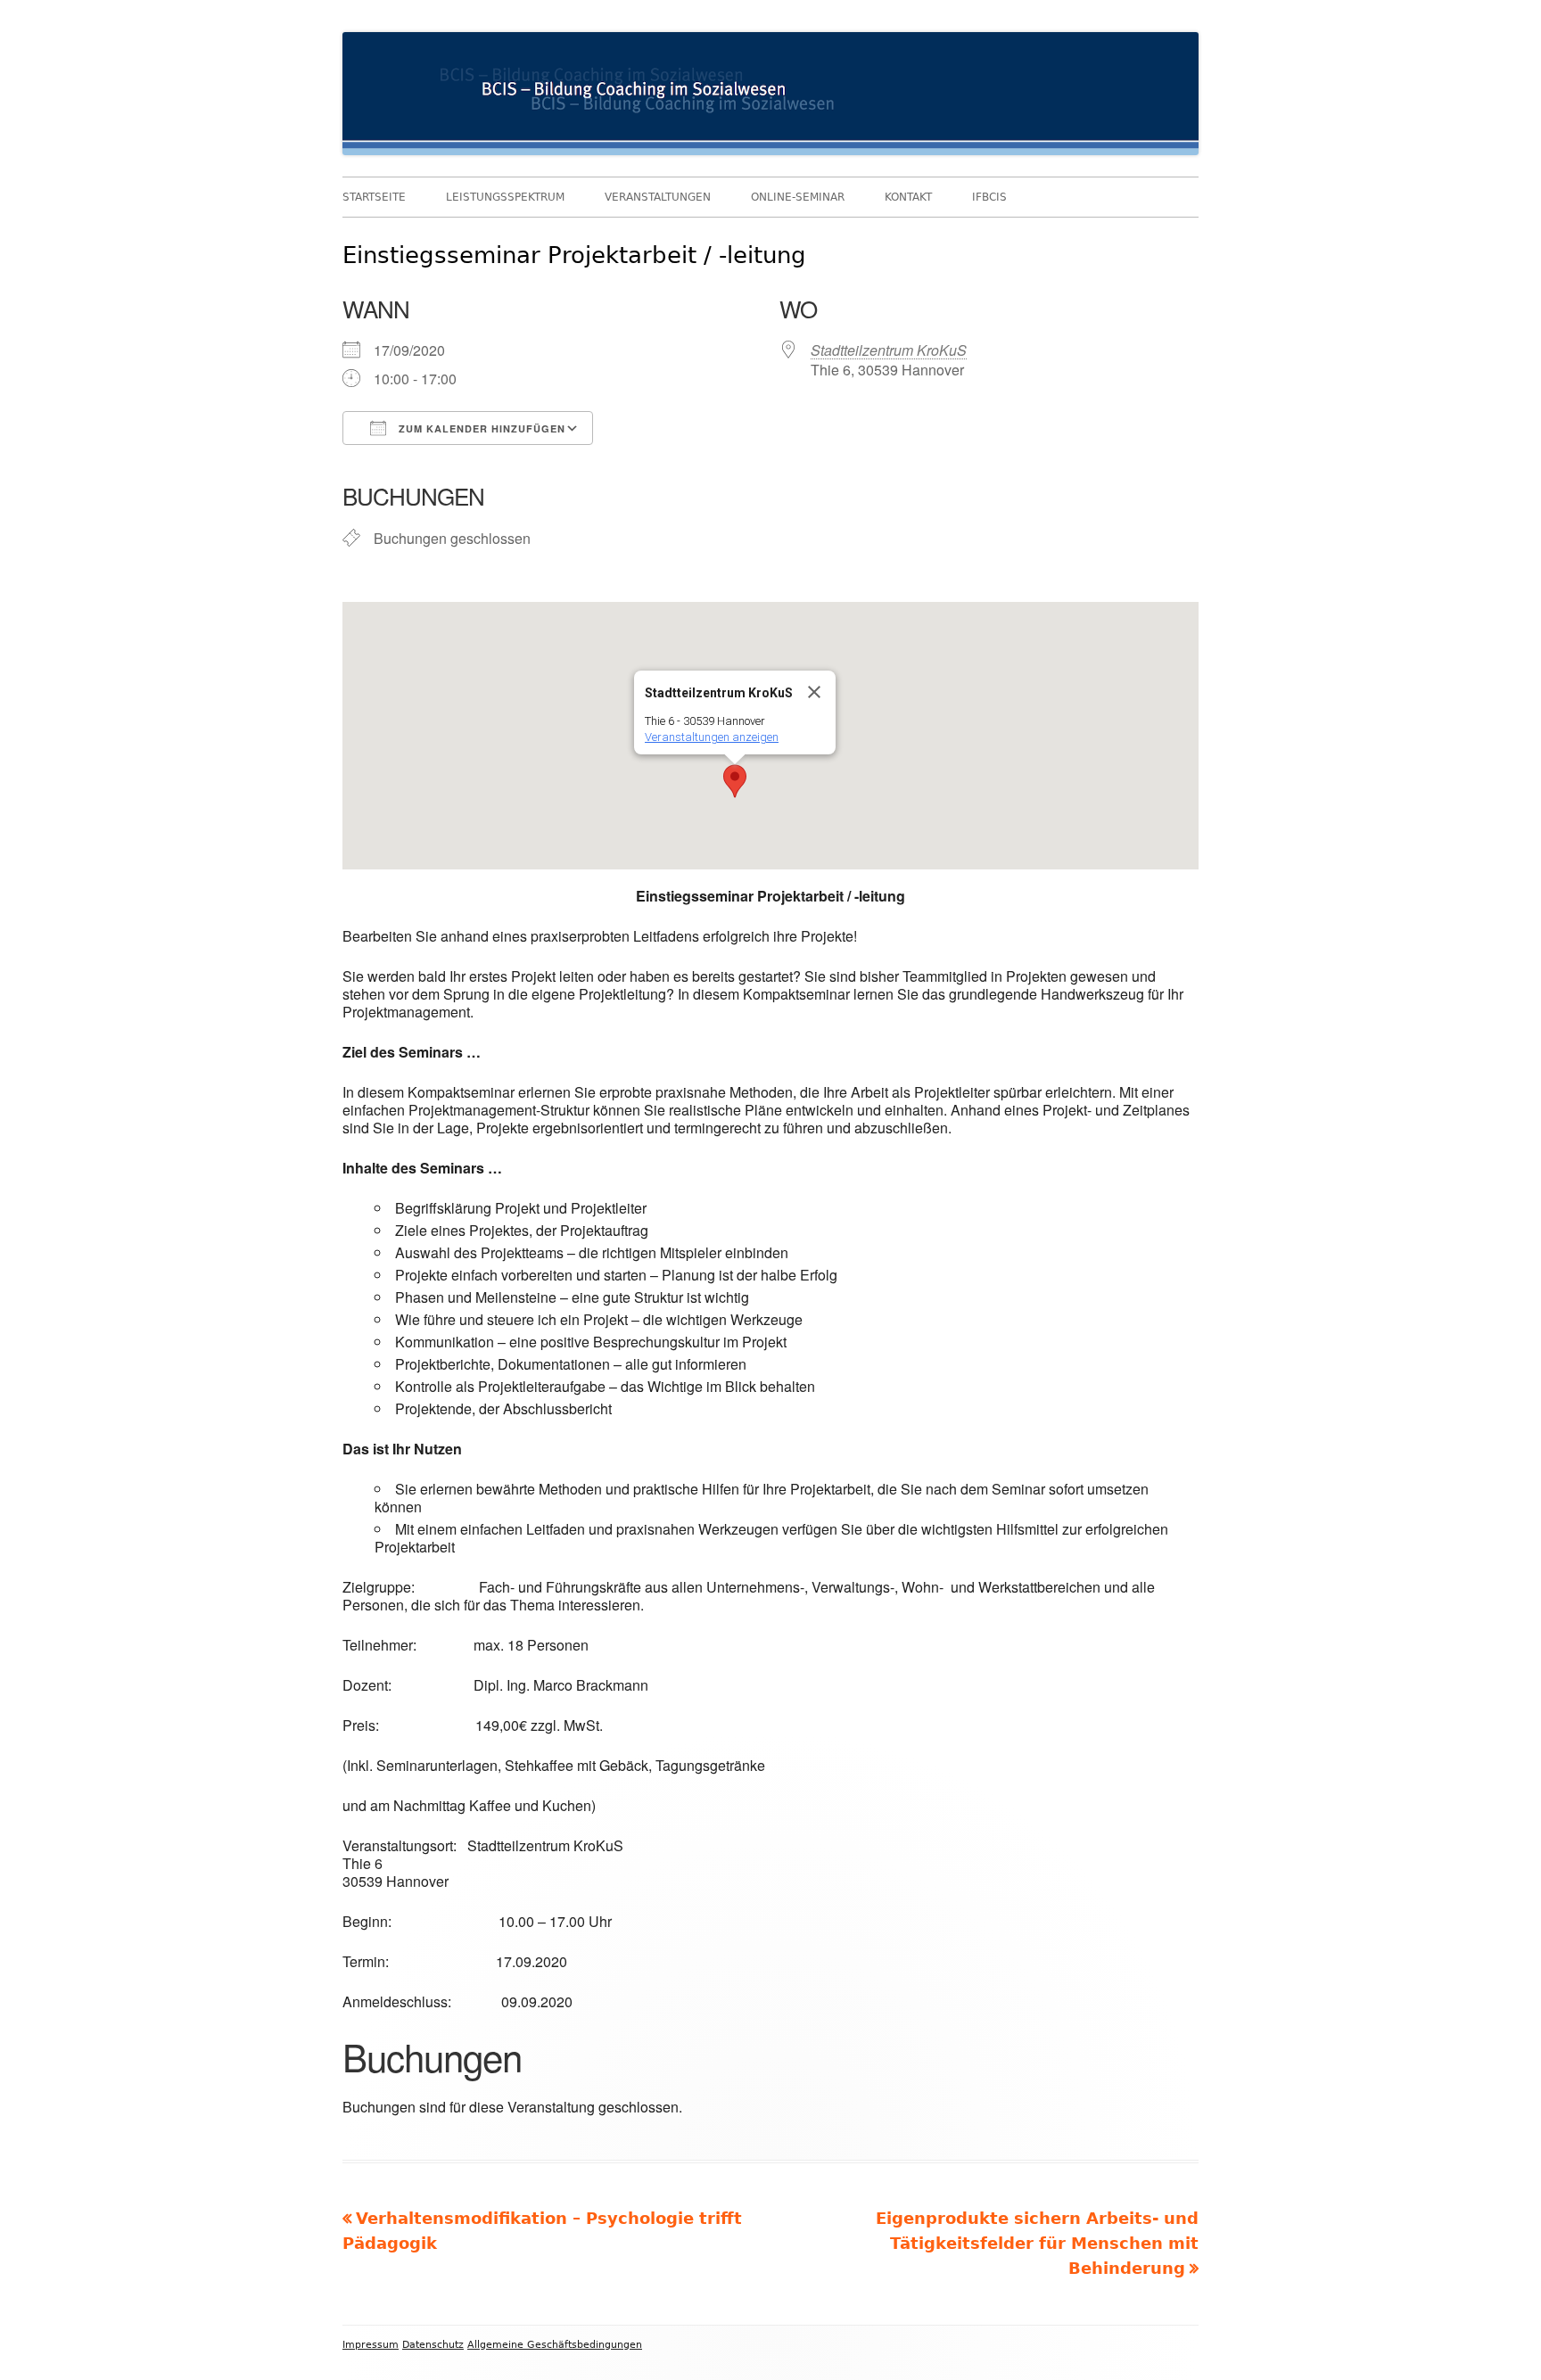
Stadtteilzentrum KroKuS (889, 350)
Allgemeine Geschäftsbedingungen (555, 2345)
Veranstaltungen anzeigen (712, 737)
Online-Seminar (798, 197)
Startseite (374, 197)
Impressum (371, 2345)
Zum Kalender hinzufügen (480, 428)
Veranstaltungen (658, 197)
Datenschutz (433, 2345)
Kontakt (908, 197)
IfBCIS (989, 197)
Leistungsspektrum (505, 197)
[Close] (814, 692)
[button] (735, 781)
